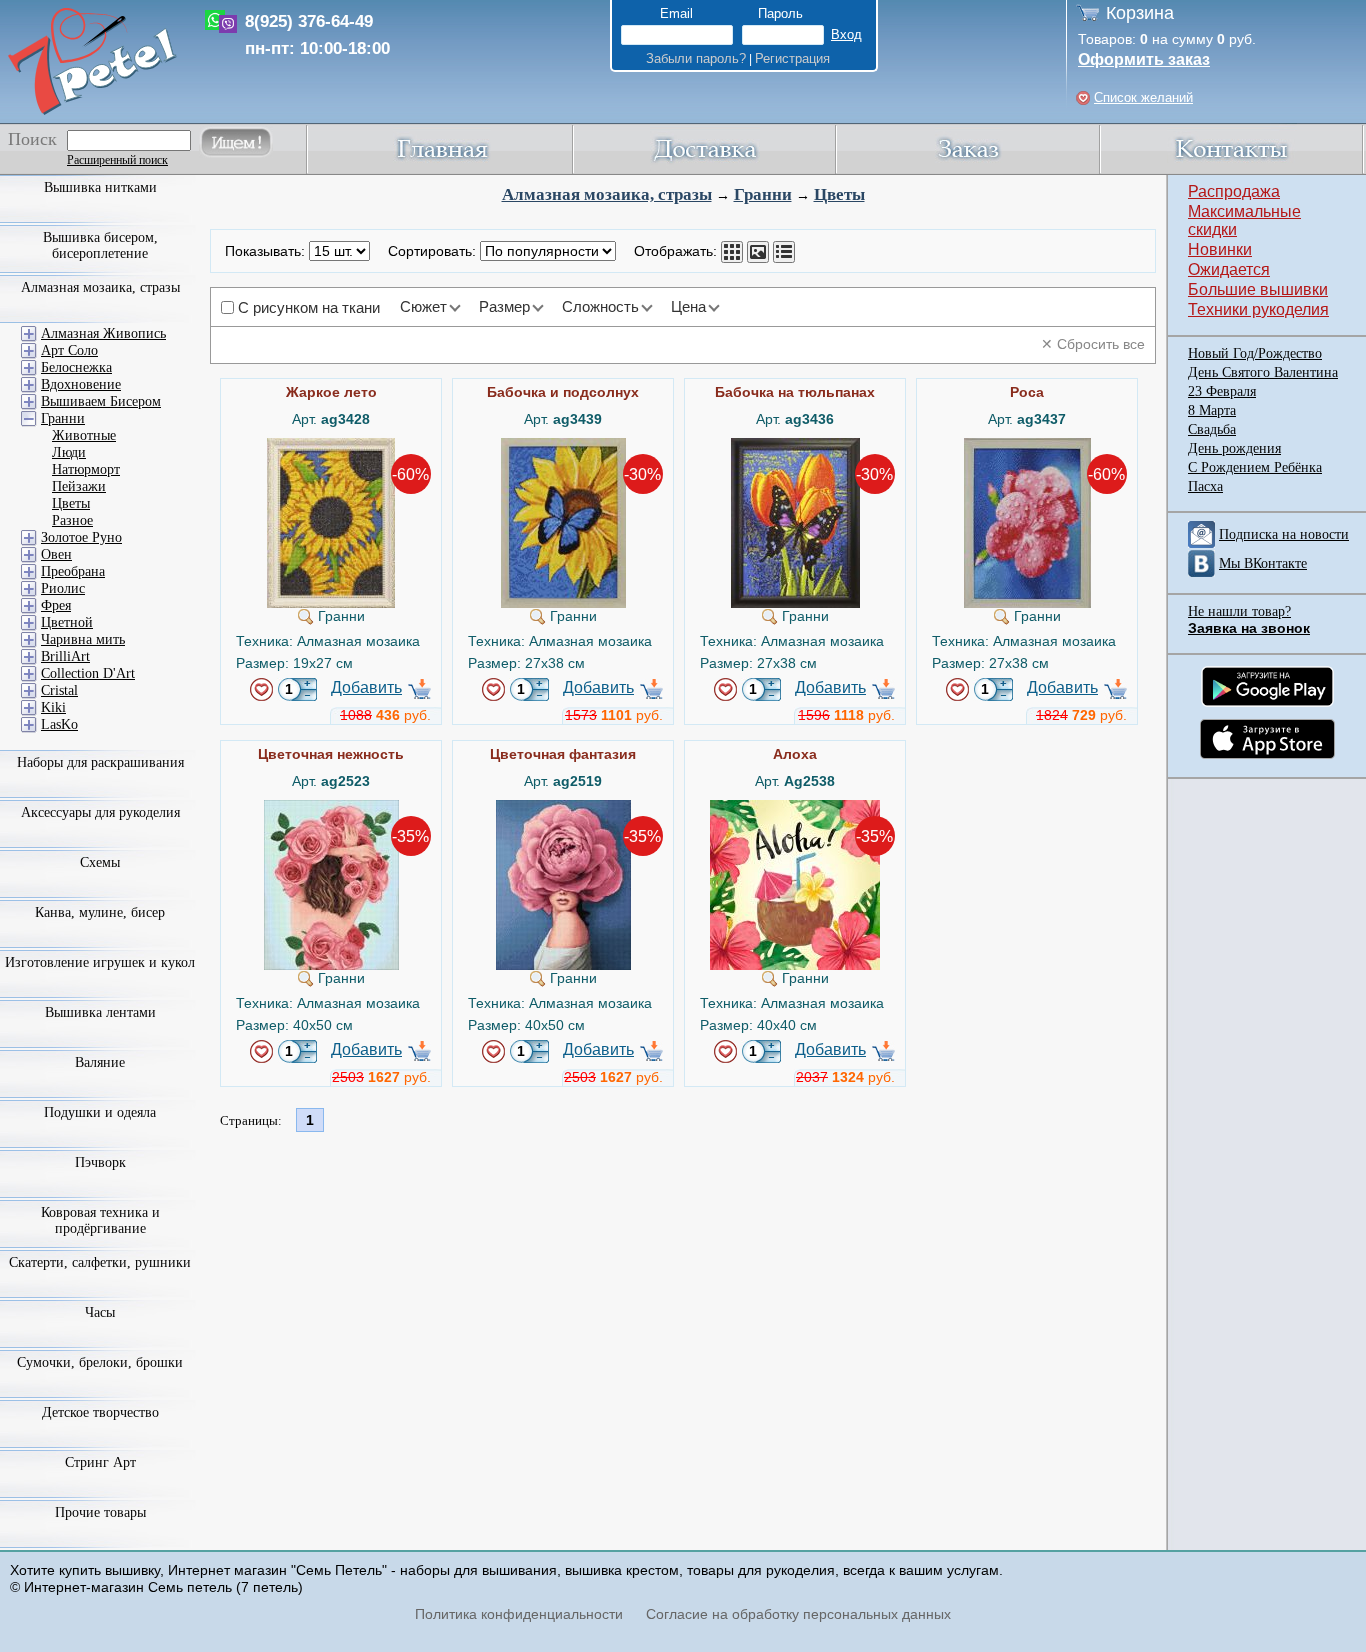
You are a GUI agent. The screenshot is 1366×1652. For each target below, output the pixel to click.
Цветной (67, 622)
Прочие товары (100, 1512)
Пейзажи (79, 486)
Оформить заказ (1144, 59)
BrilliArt (65, 656)
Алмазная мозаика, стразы (607, 194)
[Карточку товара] (732, 252)
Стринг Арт (100, 1462)
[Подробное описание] (784, 252)
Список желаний (1143, 97)
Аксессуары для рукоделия (100, 812)
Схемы (100, 862)
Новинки (1220, 249)
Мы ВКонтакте (1263, 563)
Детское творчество (100, 1412)
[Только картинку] (758, 252)
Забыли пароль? (696, 58)
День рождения (1234, 448)
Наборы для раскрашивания (100, 762)
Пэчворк (100, 1162)
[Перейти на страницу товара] (331, 446)
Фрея (56, 605)
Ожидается (1229, 269)
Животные (84, 435)
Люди (69, 452)
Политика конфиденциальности (519, 1614)
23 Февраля (1222, 391)
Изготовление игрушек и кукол (100, 962)
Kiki (53, 707)
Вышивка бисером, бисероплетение (100, 245)
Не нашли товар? (1239, 611)
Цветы (839, 194)
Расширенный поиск (117, 160)
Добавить (366, 687)
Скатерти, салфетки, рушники (100, 1262)
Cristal (59, 690)
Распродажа (1234, 191)
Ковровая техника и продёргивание (100, 1220)
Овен (56, 554)
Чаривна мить (83, 639)
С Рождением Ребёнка (1255, 467)
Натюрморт (86, 469)
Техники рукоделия (1258, 309)
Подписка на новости (1284, 534)
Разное (72, 520)
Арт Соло (69, 350)
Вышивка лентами (100, 1012)
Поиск (32, 139)
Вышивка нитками (100, 187)
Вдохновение (81, 384)
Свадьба (1212, 429)
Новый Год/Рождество (1255, 353)
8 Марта (1212, 410)
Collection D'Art (88, 673)
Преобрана (73, 571)
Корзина (1140, 13)
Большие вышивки (1258, 289)
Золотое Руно (81, 537)
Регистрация (792, 58)
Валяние (100, 1062)
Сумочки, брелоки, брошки (100, 1362)
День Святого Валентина (1263, 372)
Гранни (763, 194)
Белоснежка (76, 367)
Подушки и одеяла (100, 1112)
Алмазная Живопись (103, 333)
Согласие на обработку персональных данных (798, 1614)
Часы (100, 1312)
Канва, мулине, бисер (100, 912)
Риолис (63, 588)
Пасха (1205, 486)
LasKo (59, 724)
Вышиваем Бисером (101, 401)
